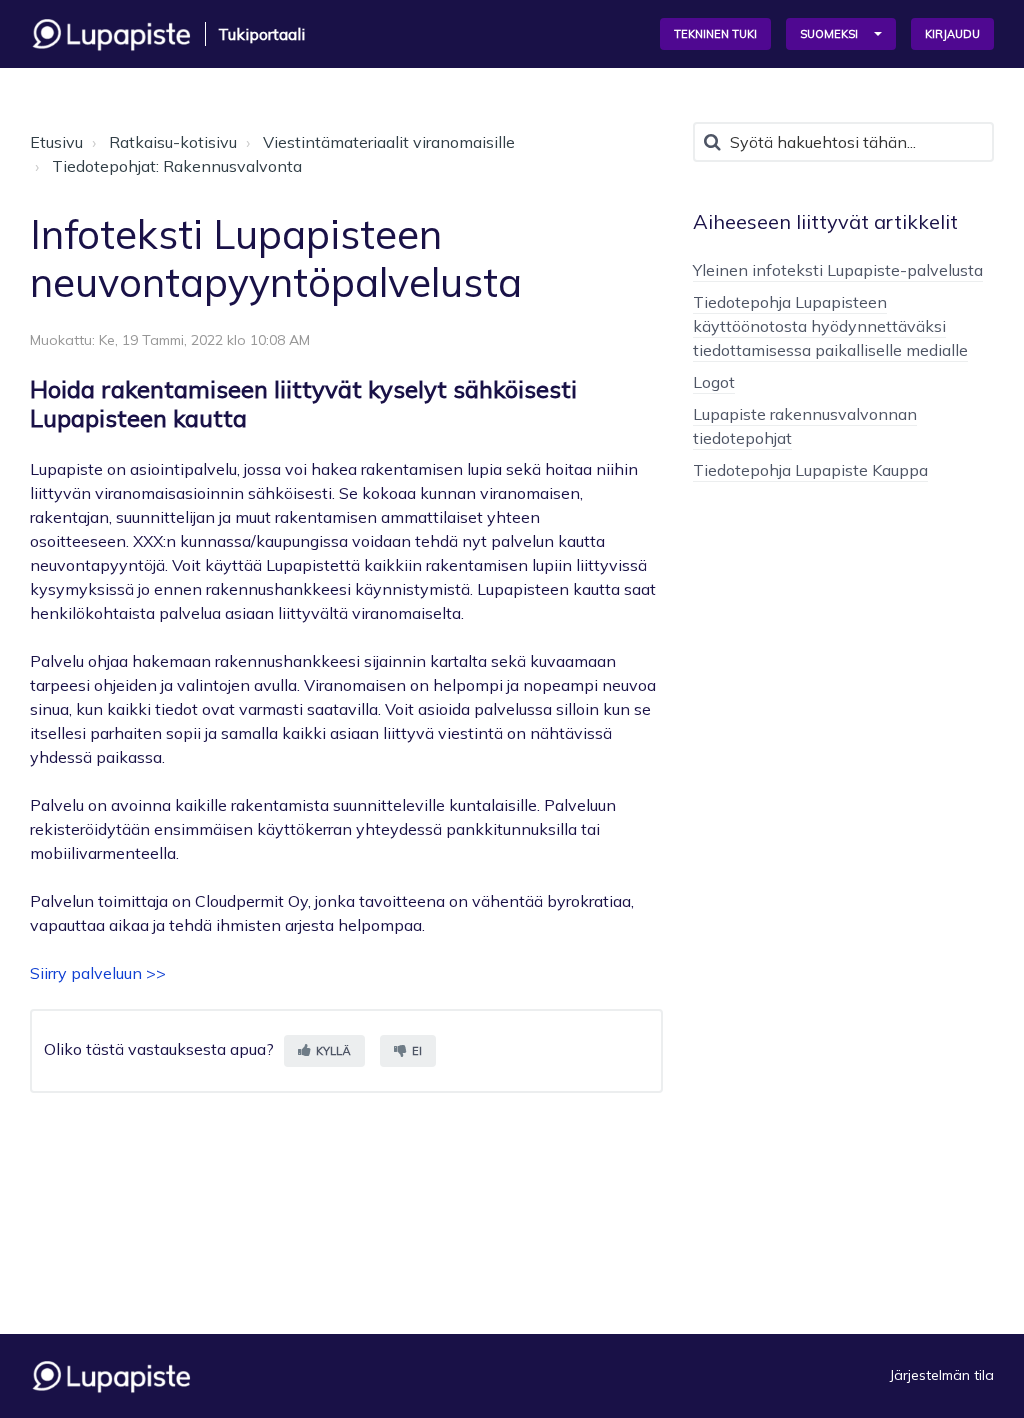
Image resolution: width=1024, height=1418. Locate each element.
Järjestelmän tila (942, 1375)
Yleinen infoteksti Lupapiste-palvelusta (838, 270)
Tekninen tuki (715, 34)
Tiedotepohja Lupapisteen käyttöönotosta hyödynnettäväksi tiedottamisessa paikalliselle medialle (830, 326)
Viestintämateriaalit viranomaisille (389, 142)
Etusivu (56, 142)
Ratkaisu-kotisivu (173, 142)
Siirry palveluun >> (98, 973)
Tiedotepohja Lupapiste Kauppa (810, 470)
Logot (714, 382)
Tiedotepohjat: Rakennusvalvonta (177, 166)
